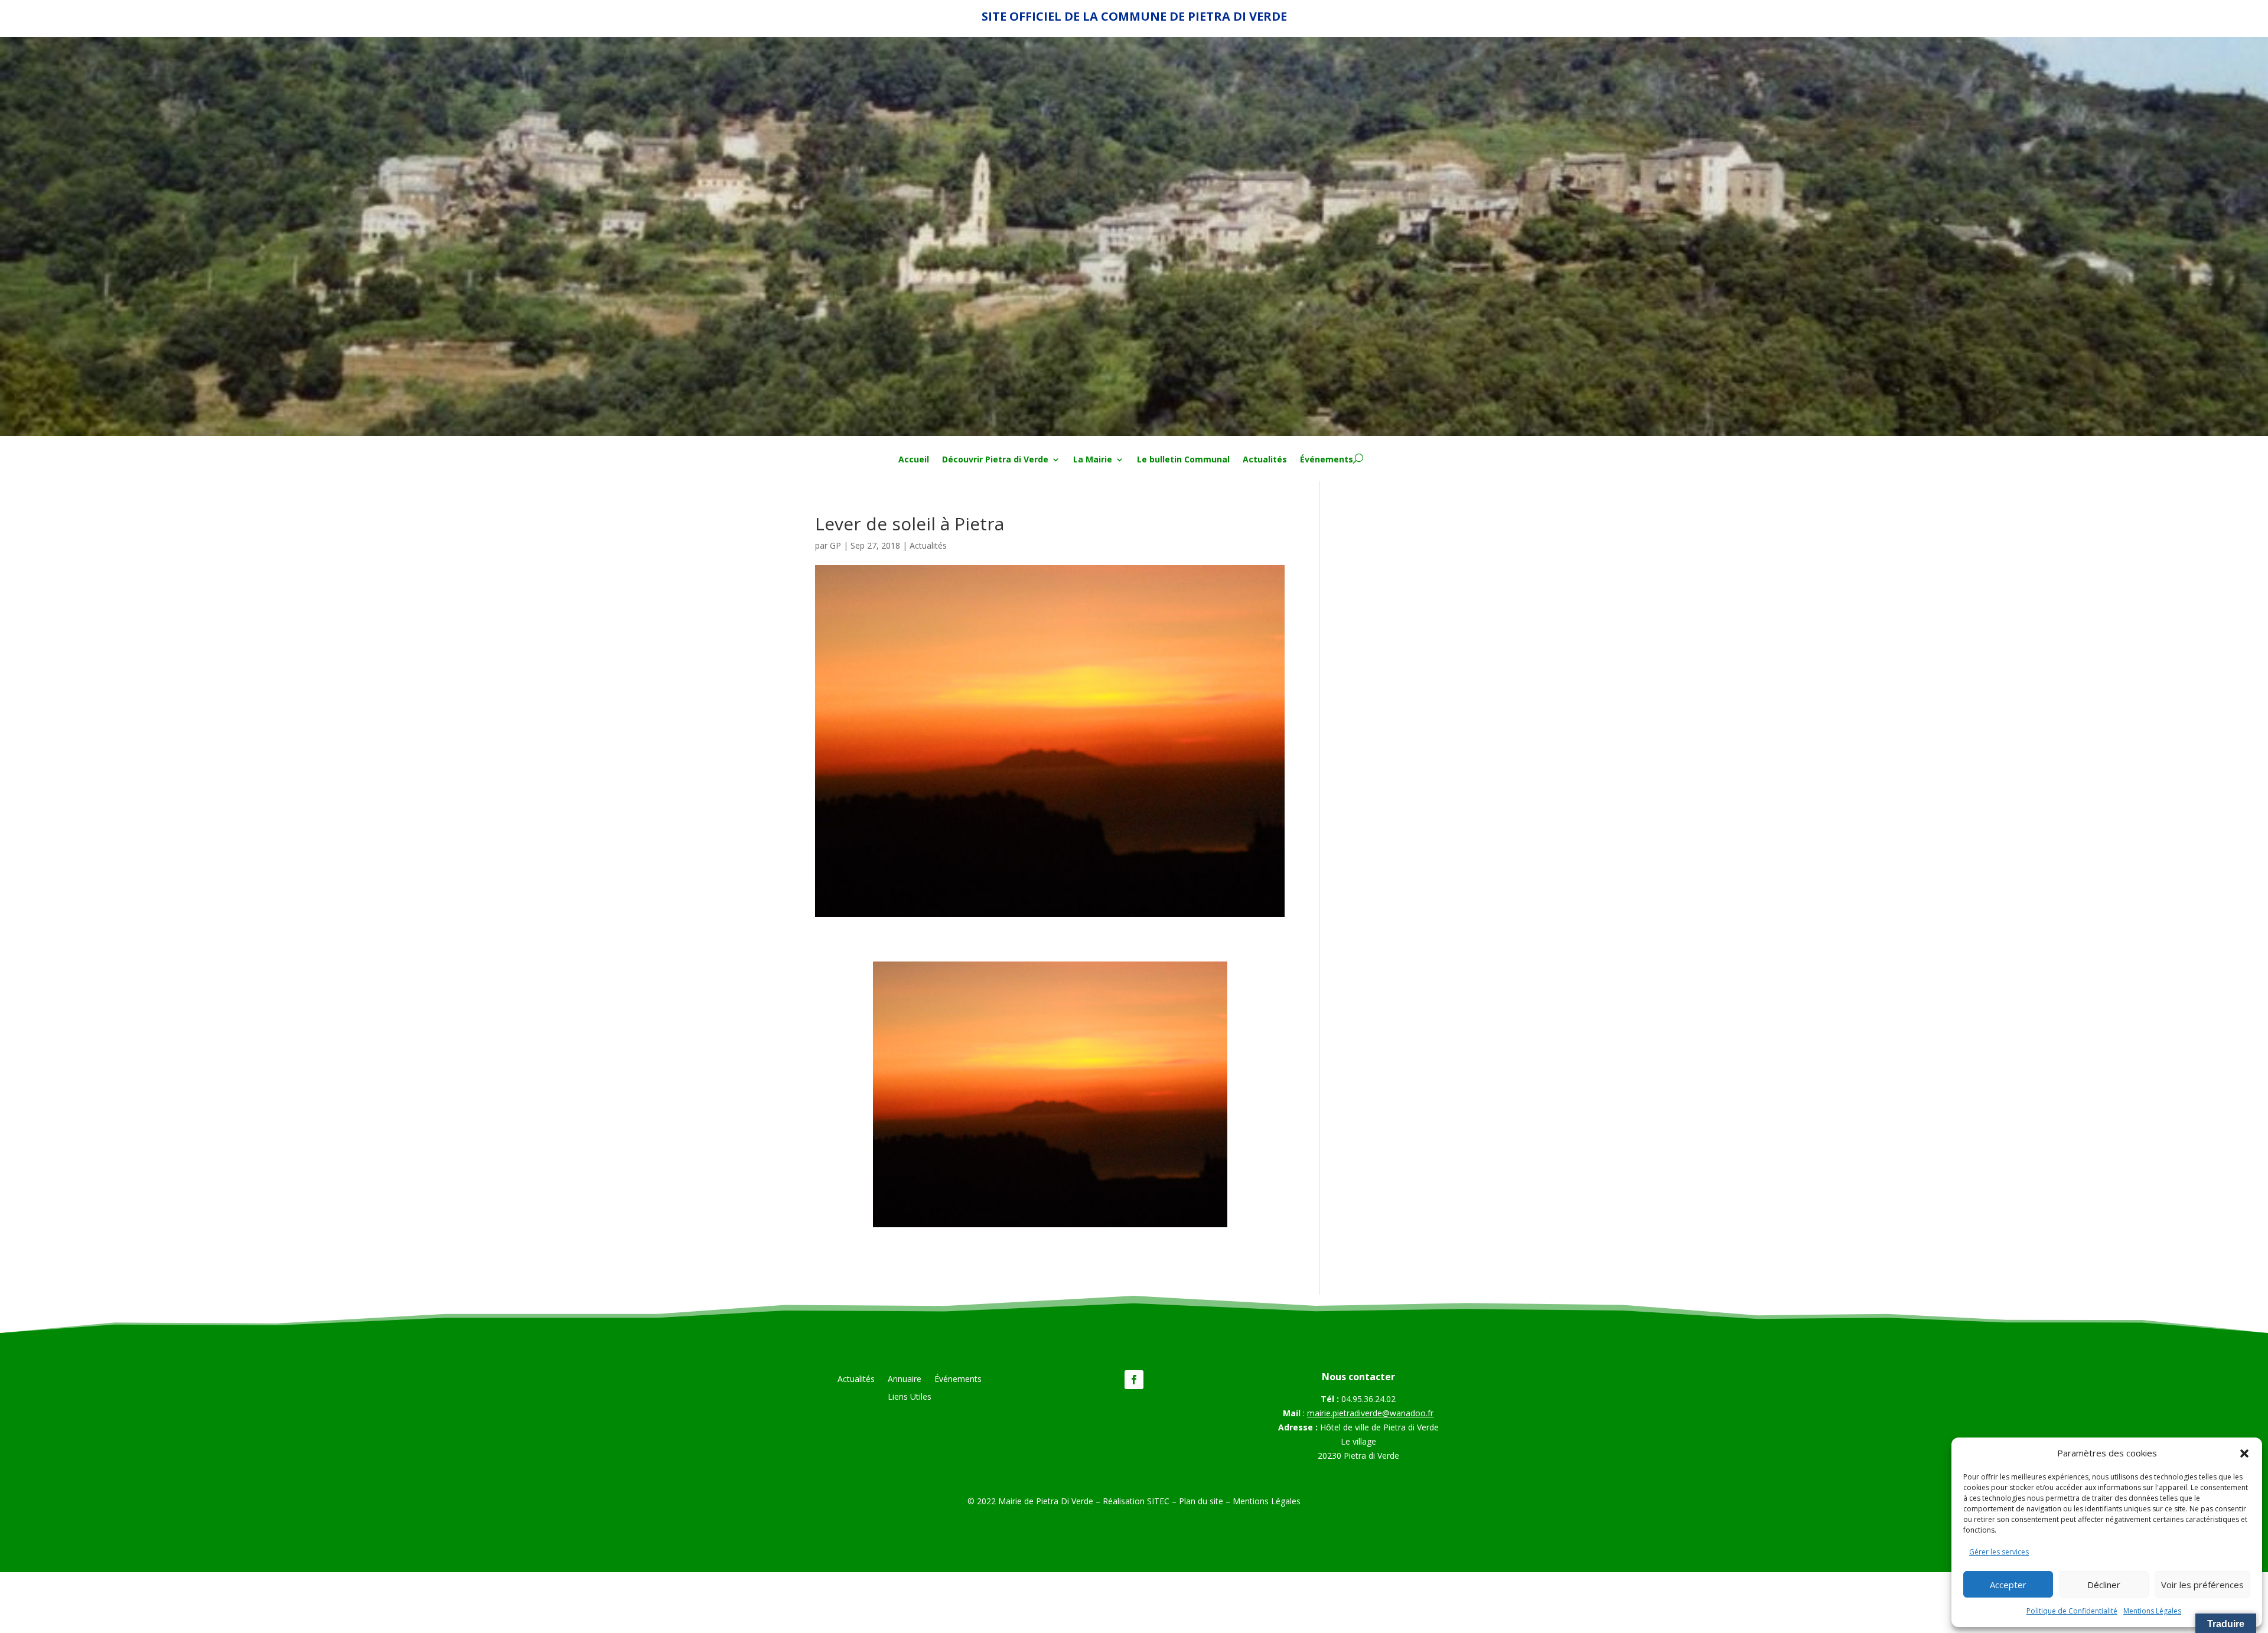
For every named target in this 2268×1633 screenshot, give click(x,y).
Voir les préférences (2202, 1585)
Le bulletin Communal (1183, 460)
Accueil (914, 460)
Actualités (1265, 460)
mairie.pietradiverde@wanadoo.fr (1370, 1413)
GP (835, 545)
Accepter (2008, 1585)
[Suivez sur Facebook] (1134, 1380)
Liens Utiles (910, 1397)
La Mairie (1093, 460)
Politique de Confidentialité (2072, 1611)
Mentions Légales (2152, 1611)
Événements (1327, 460)
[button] (2244, 1453)
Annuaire (905, 1380)
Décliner (2104, 1585)
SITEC (1158, 1501)
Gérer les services (1999, 1552)
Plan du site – (1206, 1501)
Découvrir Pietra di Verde (995, 460)
